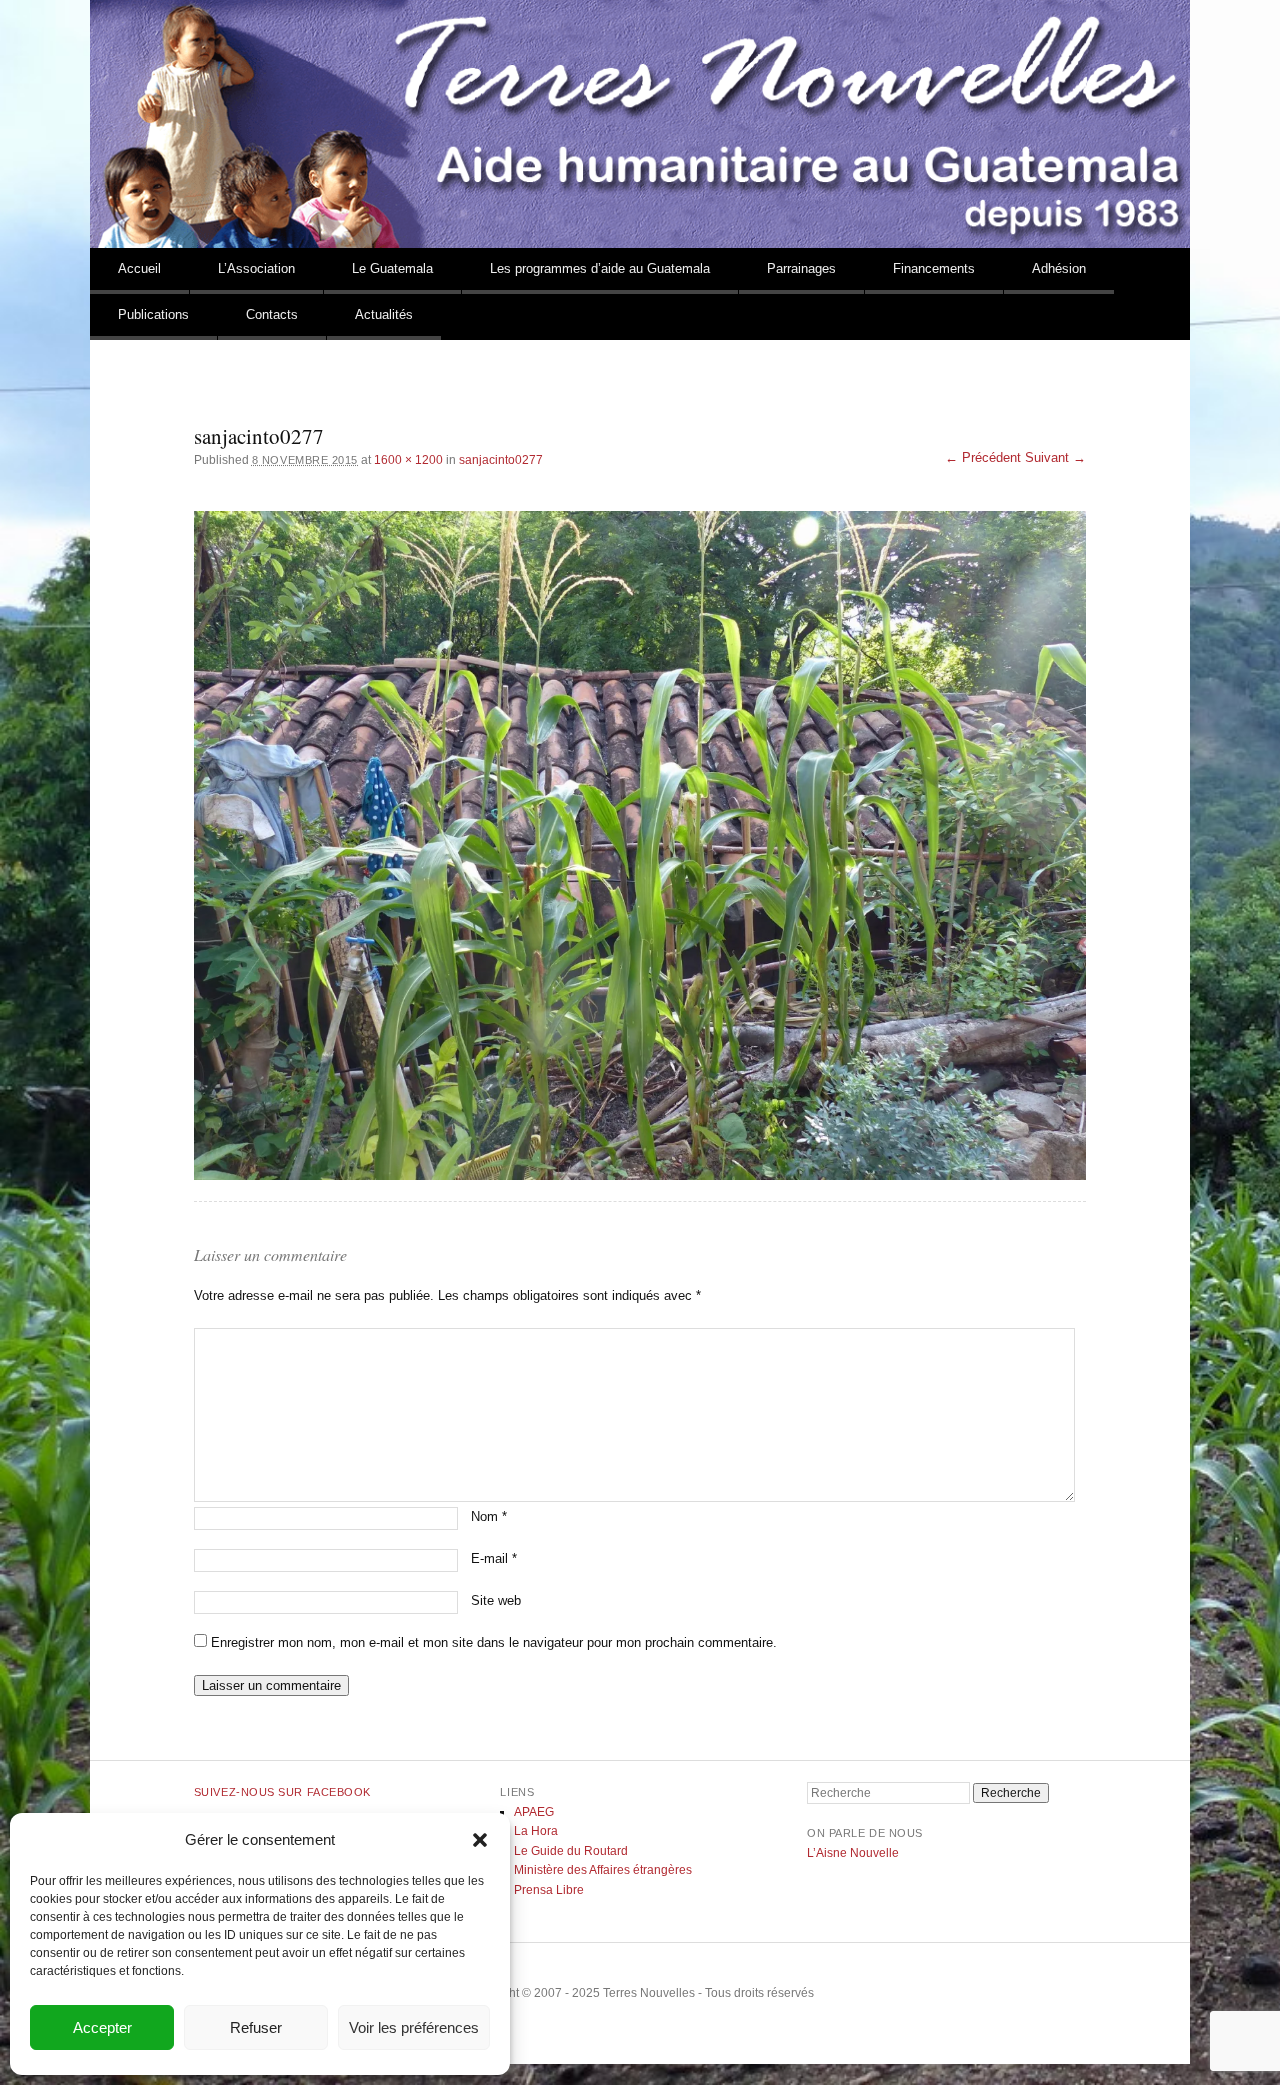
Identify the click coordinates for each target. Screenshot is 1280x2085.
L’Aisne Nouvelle (853, 1853)
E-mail (494, 1558)
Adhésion (1059, 268)
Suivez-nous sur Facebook (282, 1792)
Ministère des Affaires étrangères (603, 1870)
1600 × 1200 (408, 460)
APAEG (534, 1812)
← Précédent (983, 457)
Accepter (102, 2027)
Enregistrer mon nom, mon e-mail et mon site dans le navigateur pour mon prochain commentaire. (494, 1642)
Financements (934, 268)
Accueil (139, 268)
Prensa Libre (549, 1890)
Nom (489, 1516)
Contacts (272, 314)
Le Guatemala (392, 268)
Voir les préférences (414, 2027)
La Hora (536, 1831)
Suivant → (1055, 457)
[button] (480, 1840)
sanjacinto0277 (501, 460)
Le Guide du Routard (571, 1851)
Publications (153, 314)
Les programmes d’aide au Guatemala (600, 268)
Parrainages (801, 268)
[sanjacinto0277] (640, 845)
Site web (496, 1600)
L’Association (256, 268)
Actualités (384, 314)
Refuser (256, 2027)
